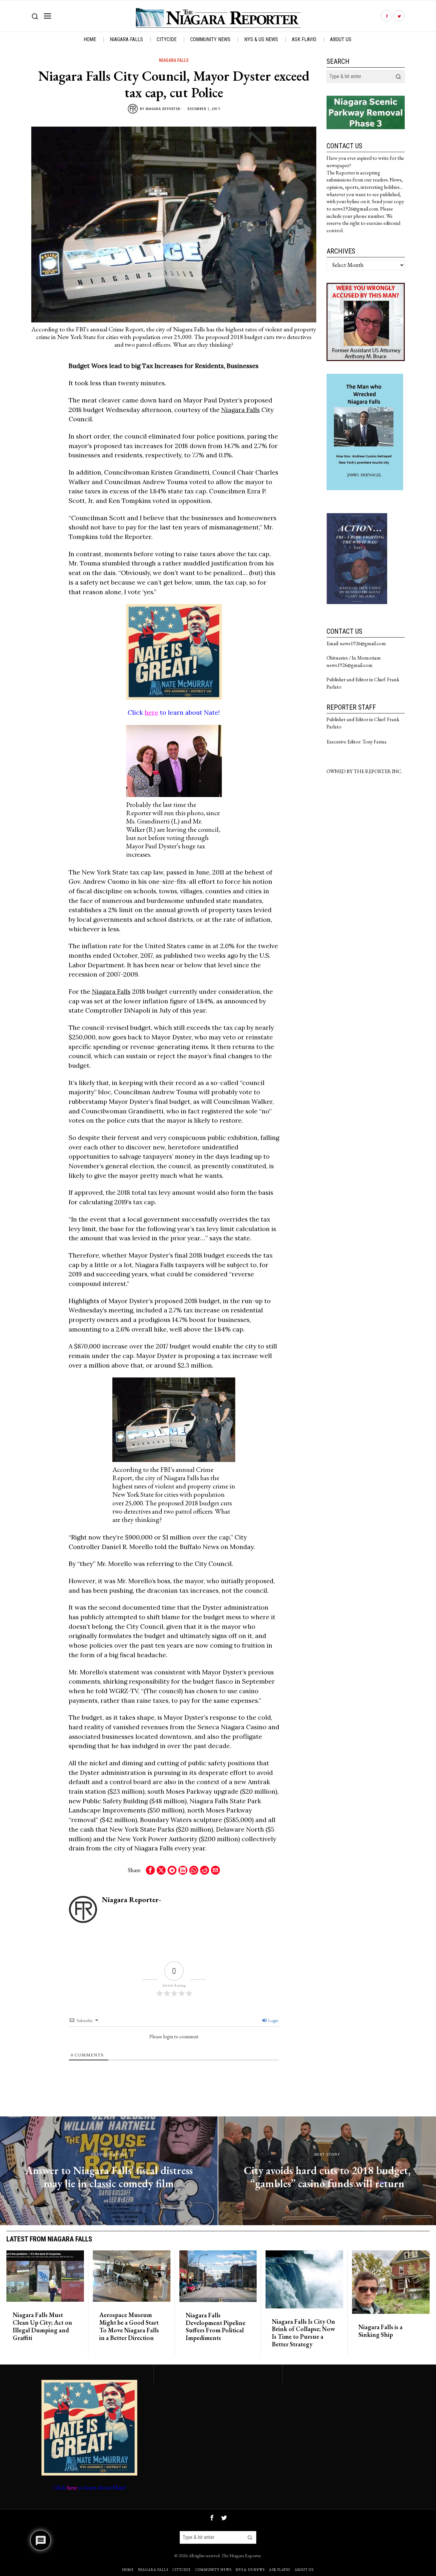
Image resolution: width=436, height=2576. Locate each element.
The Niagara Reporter (241, 2555)
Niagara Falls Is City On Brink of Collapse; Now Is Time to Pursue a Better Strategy (304, 2333)
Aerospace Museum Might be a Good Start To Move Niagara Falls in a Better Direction (129, 2326)
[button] (398, 77)
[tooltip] (387, 16)
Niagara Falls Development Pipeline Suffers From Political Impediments (216, 2327)
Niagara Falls (174, 60)
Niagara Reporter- (164, 109)
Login (273, 2020)
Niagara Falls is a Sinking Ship (380, 2331)
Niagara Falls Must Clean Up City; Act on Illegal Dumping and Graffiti (42, 2326)
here (151, 712)
